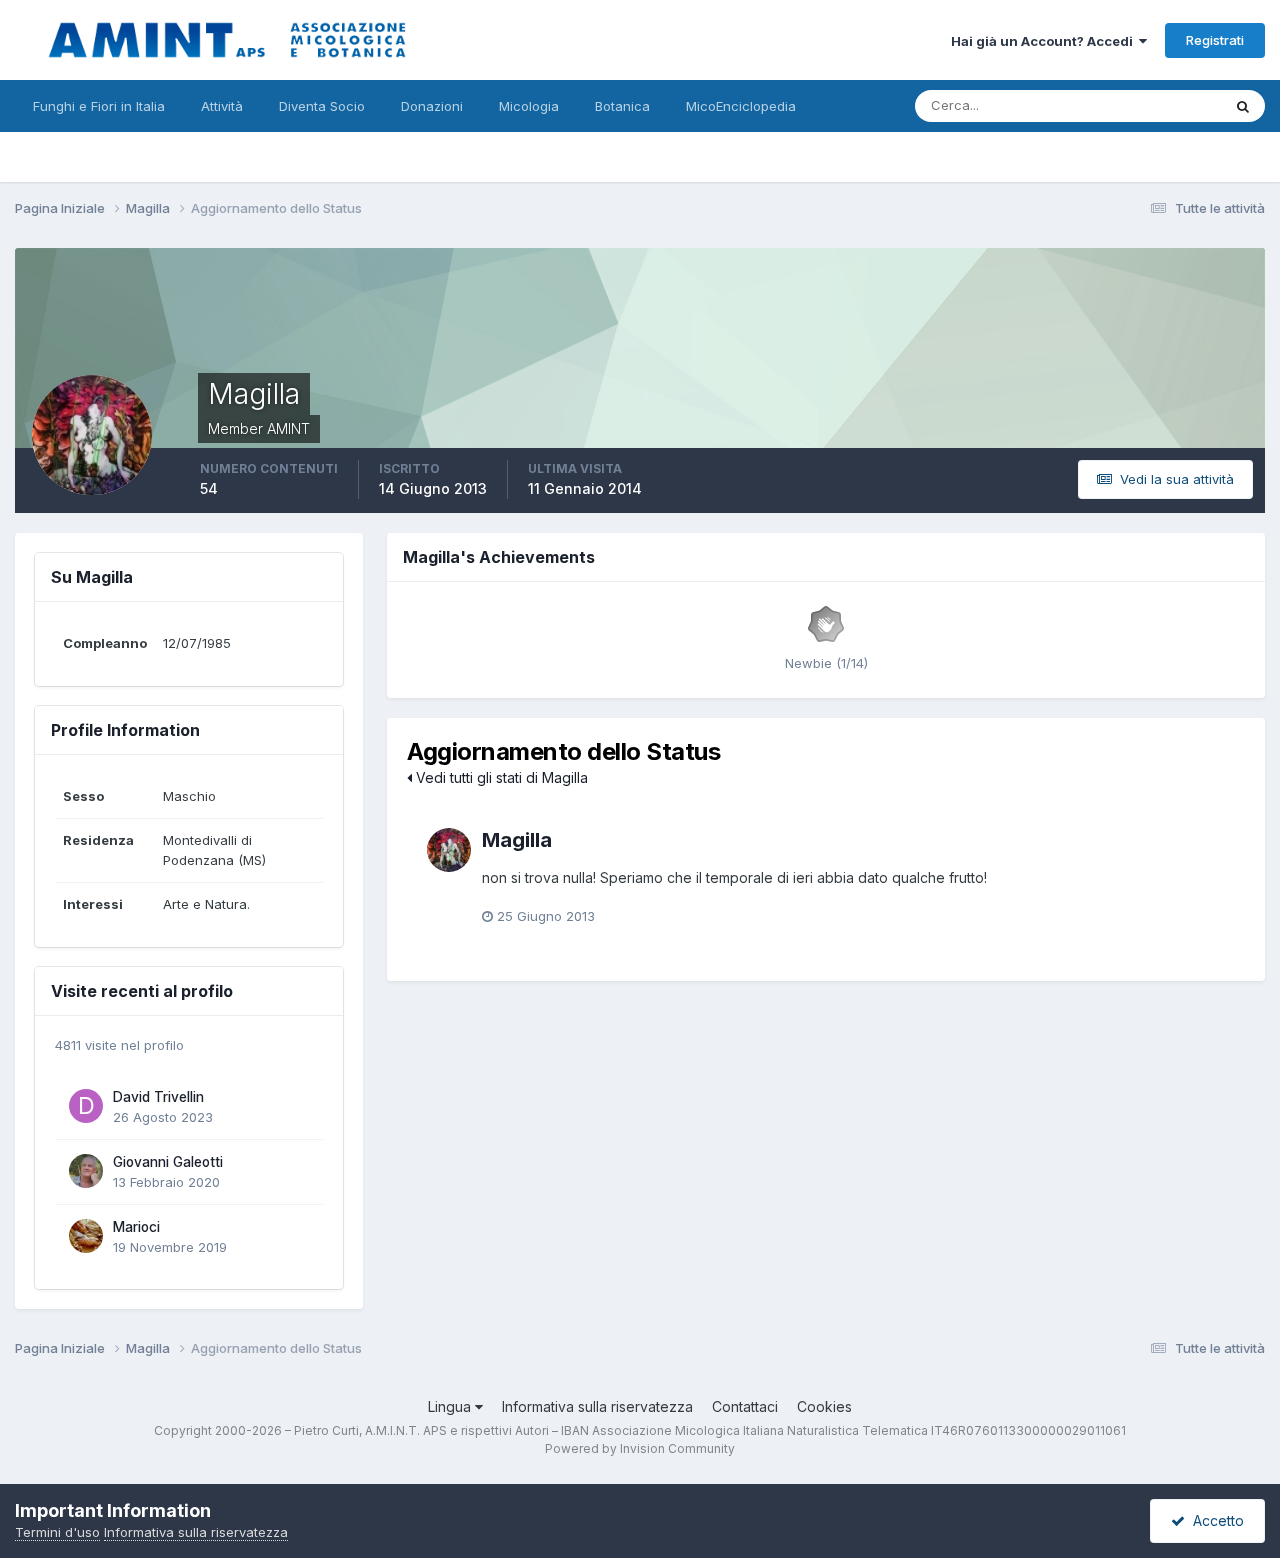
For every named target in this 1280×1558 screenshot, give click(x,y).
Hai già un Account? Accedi (1045, 41)
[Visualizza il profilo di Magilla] (449, 850)
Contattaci (745, 1406)
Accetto (1214, 1520)
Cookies (824, 1406)
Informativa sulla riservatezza (597, 1406)
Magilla (517, 840)
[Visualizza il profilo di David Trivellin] (86, 1106)
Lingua (451, 1406)
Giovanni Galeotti (168, 1162)
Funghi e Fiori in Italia (99, 106)
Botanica (622, 106)
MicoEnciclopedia (741, 106)
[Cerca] (1243, 106)
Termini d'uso (57, 1532)
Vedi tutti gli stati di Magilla (500, 777)
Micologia (529, 106)
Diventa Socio (322, 106)
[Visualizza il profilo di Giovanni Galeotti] (86, 1171)
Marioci (136, 1227)
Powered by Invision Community (640, 1448)
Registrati (1215, 40)
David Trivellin (158, 1097)
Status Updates (1148, 105)
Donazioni (432, 106)
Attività (222, 106)
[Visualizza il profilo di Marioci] (86, 1236)
